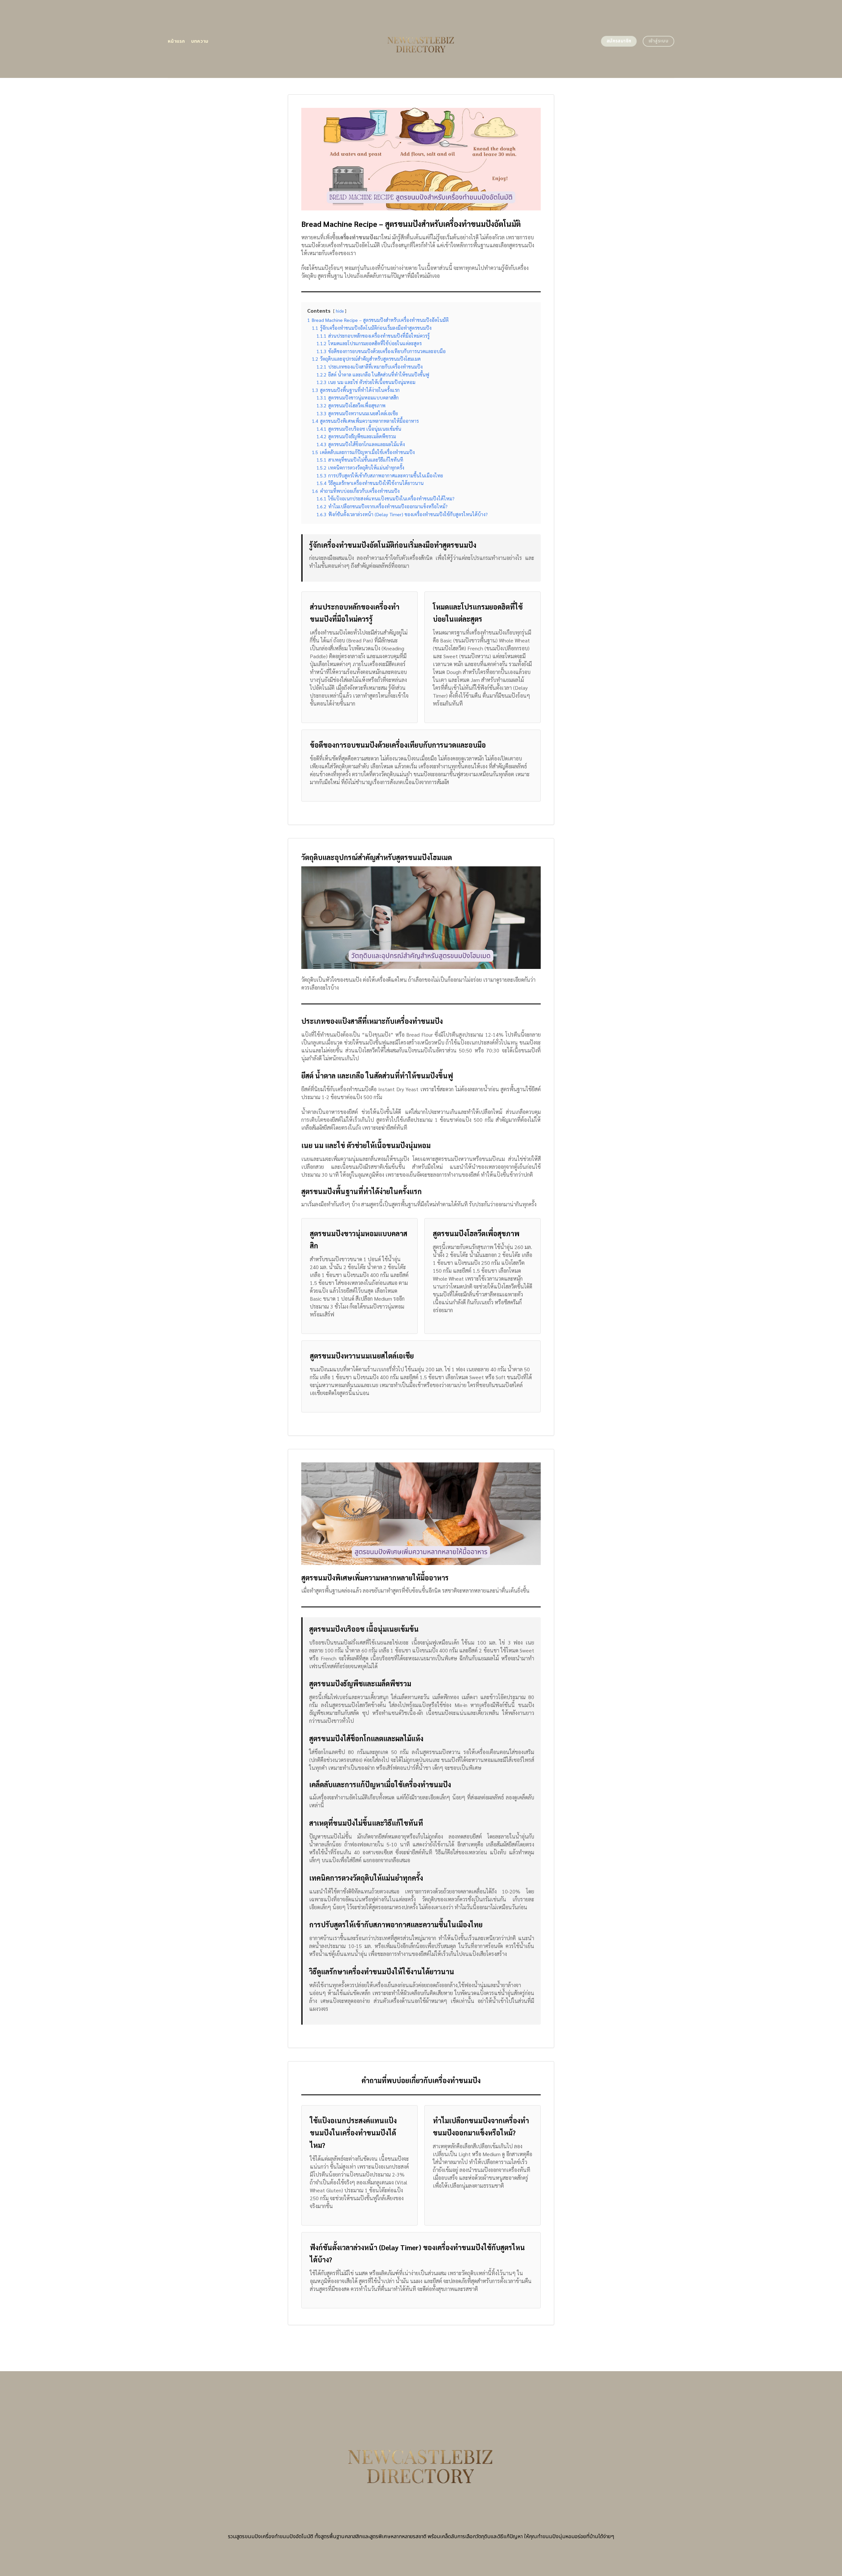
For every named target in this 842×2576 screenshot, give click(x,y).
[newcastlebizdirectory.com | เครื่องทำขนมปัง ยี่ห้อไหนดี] (421, 39)
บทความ (200, 41)
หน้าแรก (176, 41)
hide (340, 311)
